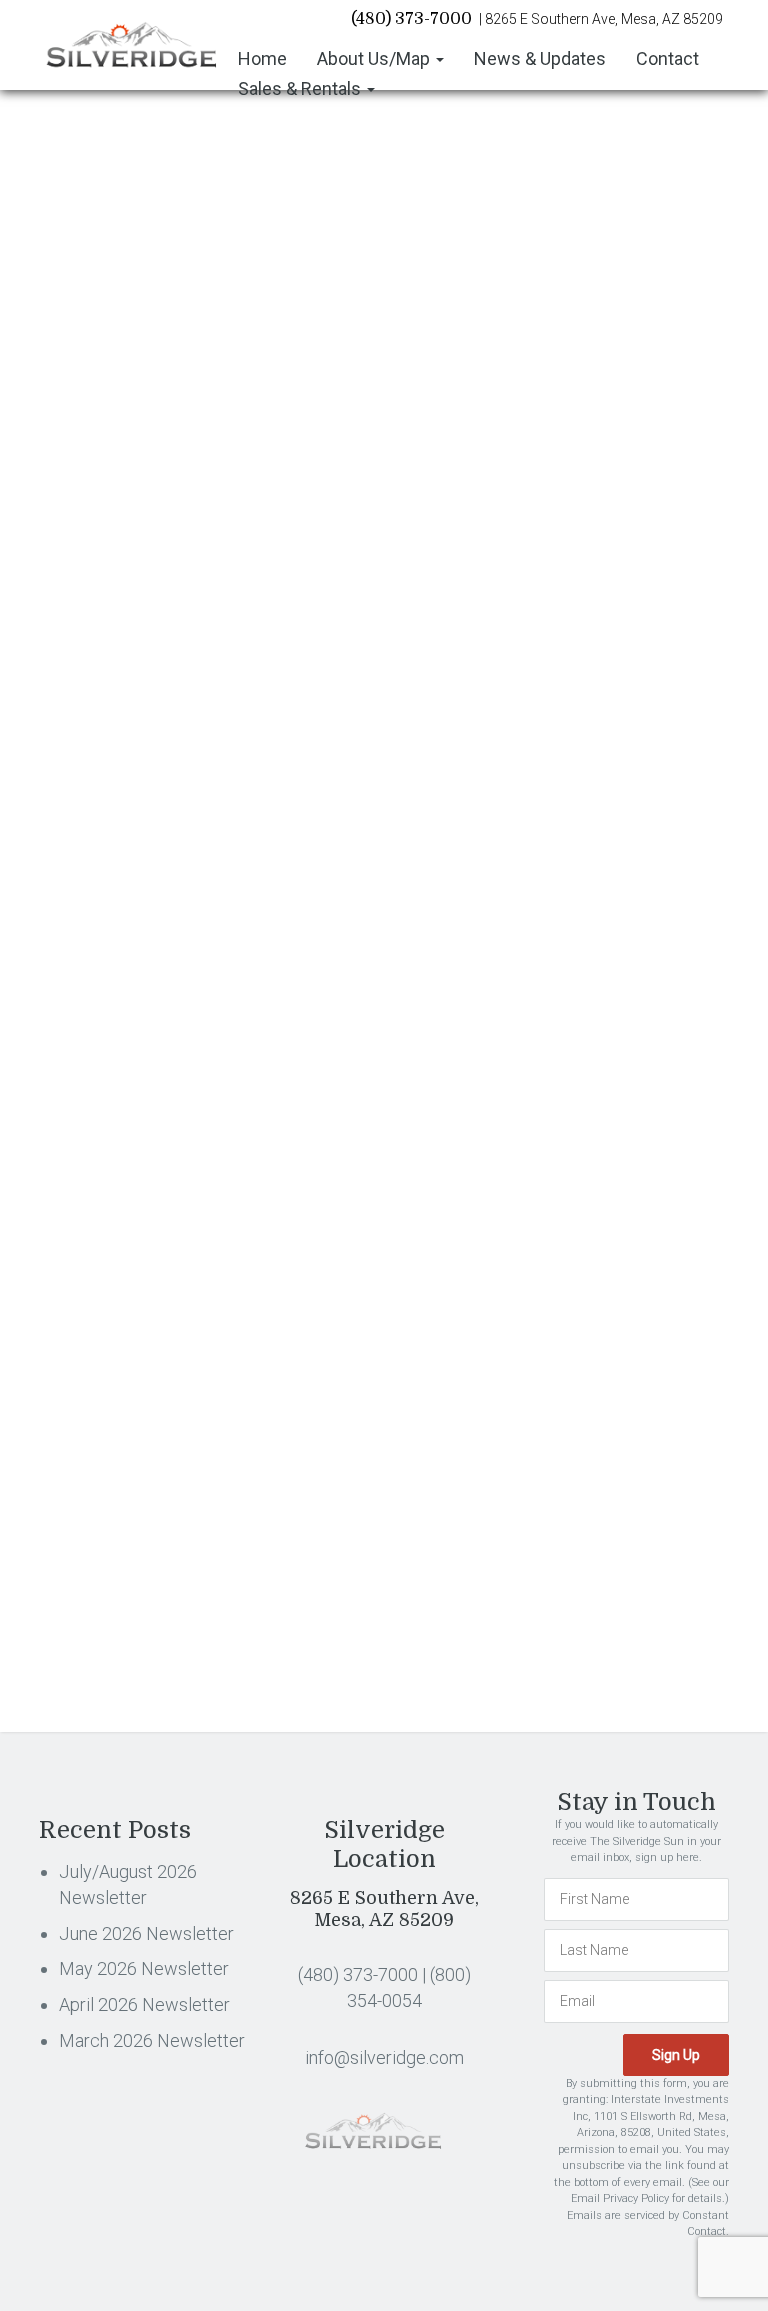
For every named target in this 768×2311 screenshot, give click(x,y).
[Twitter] (97, 878)
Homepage (574, 686)
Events (560, 604)
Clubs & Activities (243, 287)
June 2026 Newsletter (605, 316)
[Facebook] (48, 878)
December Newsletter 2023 (132, 746)
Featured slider (585, 645)
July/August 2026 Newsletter (628, 281)
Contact (667, 58)
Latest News (577, 850)
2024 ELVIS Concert (408, 746)
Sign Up (691, 1481)
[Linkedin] (146, 878)
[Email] (243, 878)
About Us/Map (375, 58)
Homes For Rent (590, 727)
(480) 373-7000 (411, 19)
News (557, 891)
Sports (560, 1014)
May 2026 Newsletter (603, 351)
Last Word (571, 809)
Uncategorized (584, 1055)
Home (262, 58)
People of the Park (596, 932)
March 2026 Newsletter (610, 421)
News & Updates (540, 58)
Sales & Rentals (301, 88)
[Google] (195, 878)
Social (559, 973)
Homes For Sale (590, 768)
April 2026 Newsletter (604, 386)
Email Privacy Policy (620, 2198)
